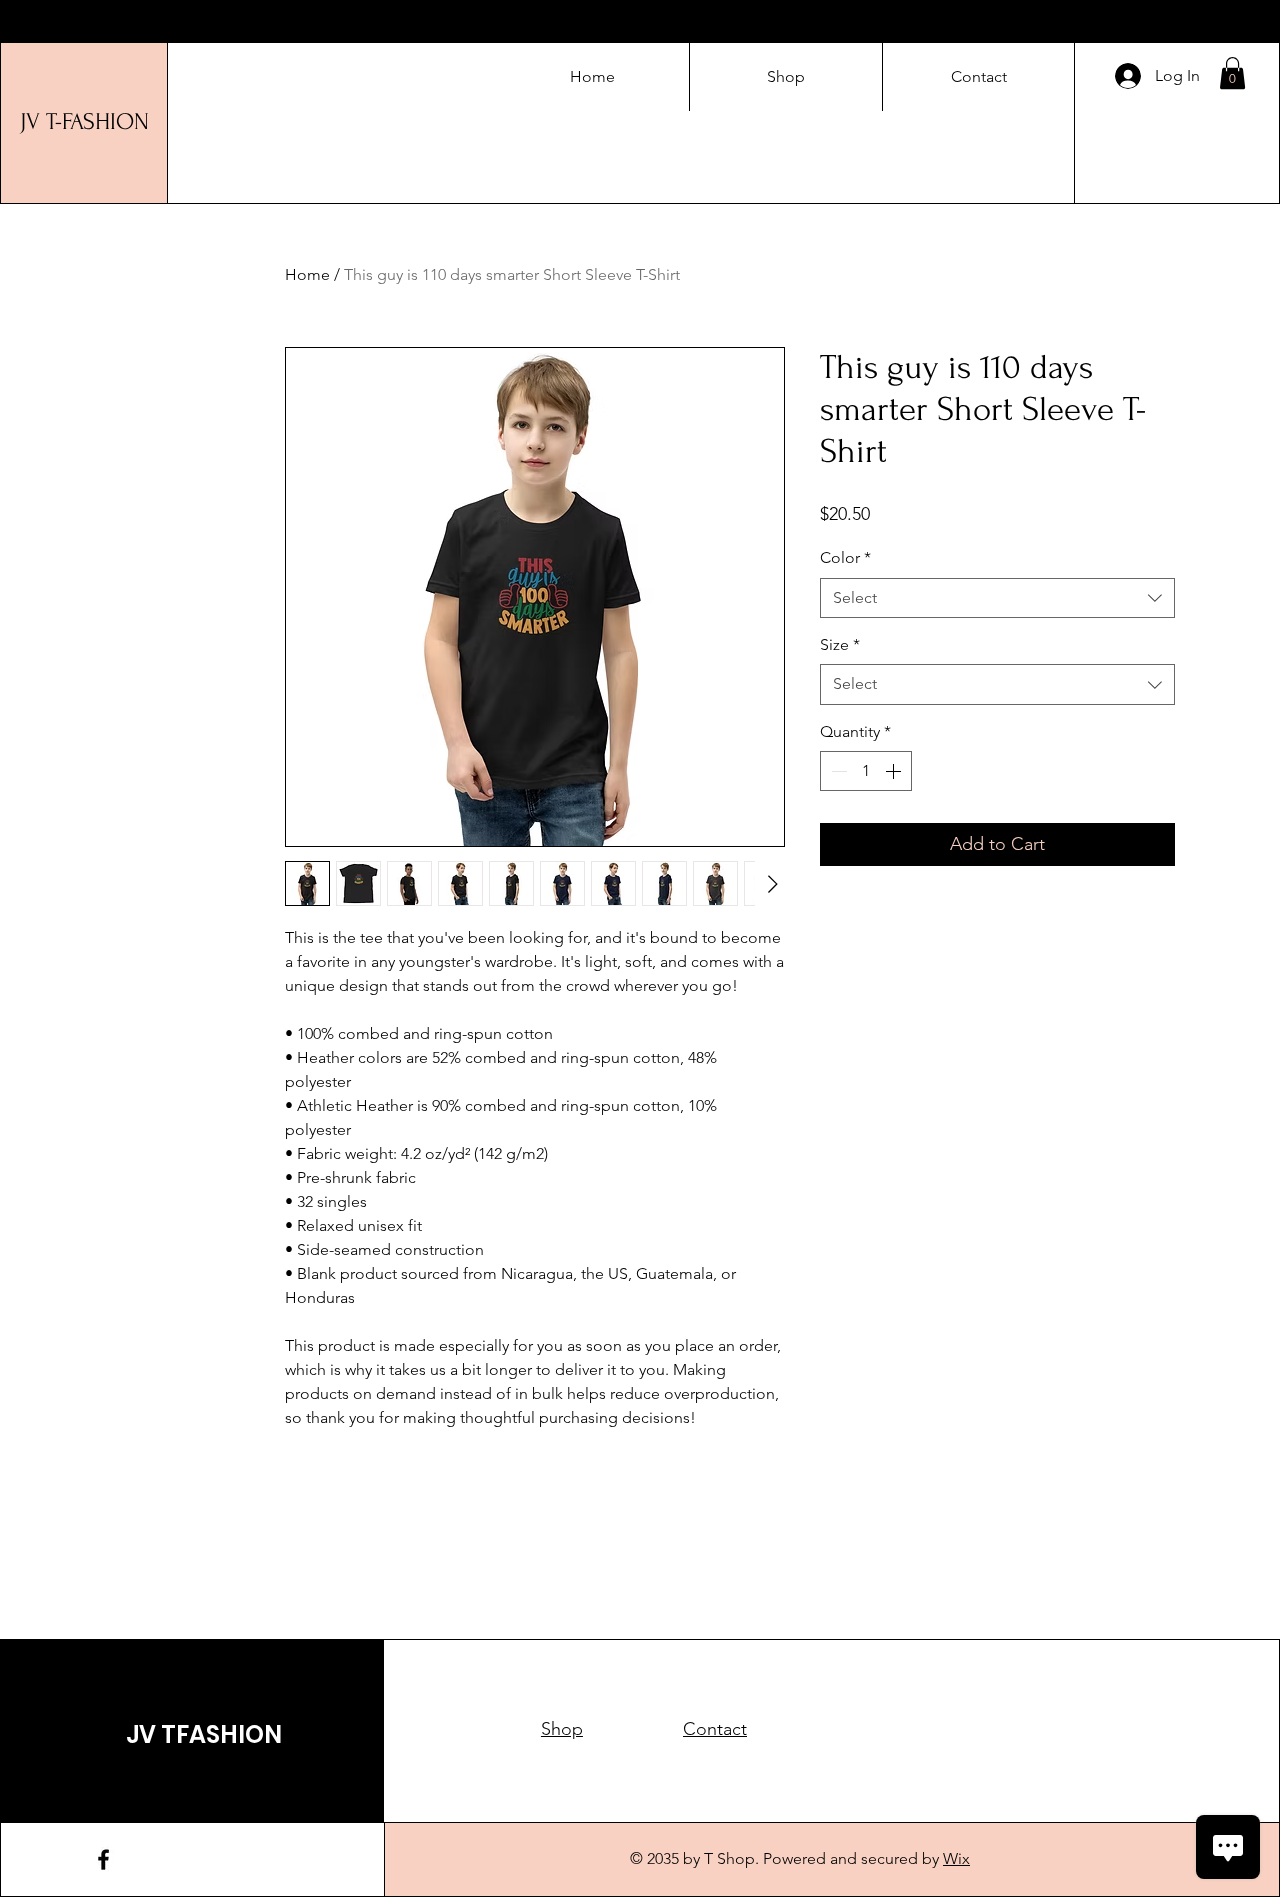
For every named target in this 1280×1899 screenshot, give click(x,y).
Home (307, 274)
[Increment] (895, 771)
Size (840, 644)
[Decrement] (837, 771)
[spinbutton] (866, 771)
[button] (1232, 73)
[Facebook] (103, 1859)
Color (845, 557)
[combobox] (997, 598)
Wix (956, 1858)
